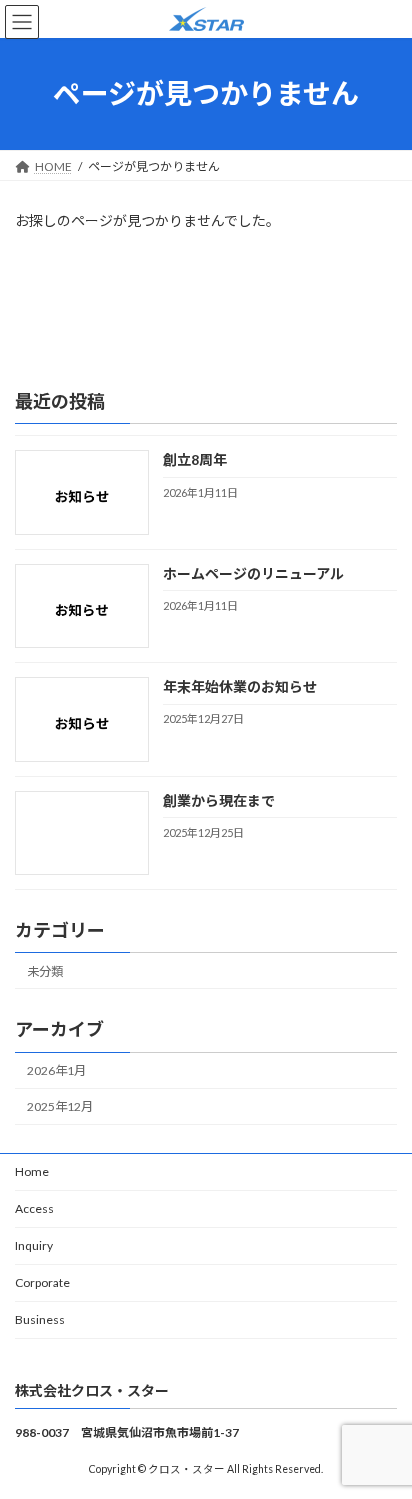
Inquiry (34, 1245)
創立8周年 (195, 459)
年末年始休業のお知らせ (240, 686)
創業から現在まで (219, 799)
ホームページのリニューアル (253, 573)
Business (40, 1319)
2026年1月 (56, 1070)
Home (32, 1171)
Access (34, 1208)
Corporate (42, 1282)
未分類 (45, 971)
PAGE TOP (382, 1433)
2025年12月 (60, 1106)
